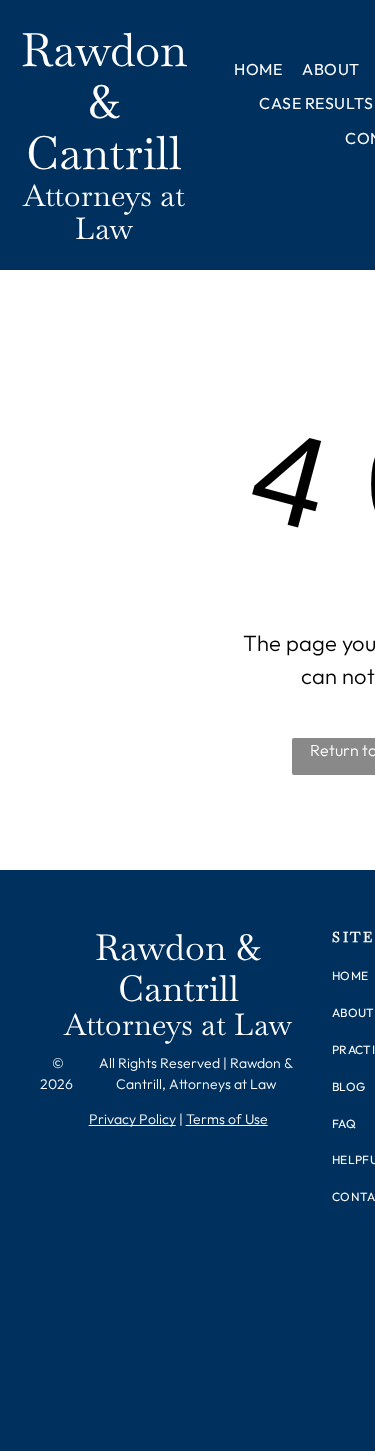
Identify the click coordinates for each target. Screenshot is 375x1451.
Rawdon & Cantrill (104, 101)
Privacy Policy (132, 1119)
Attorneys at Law (104, 212)
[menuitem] (258, 69)
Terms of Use (227, 1119)
